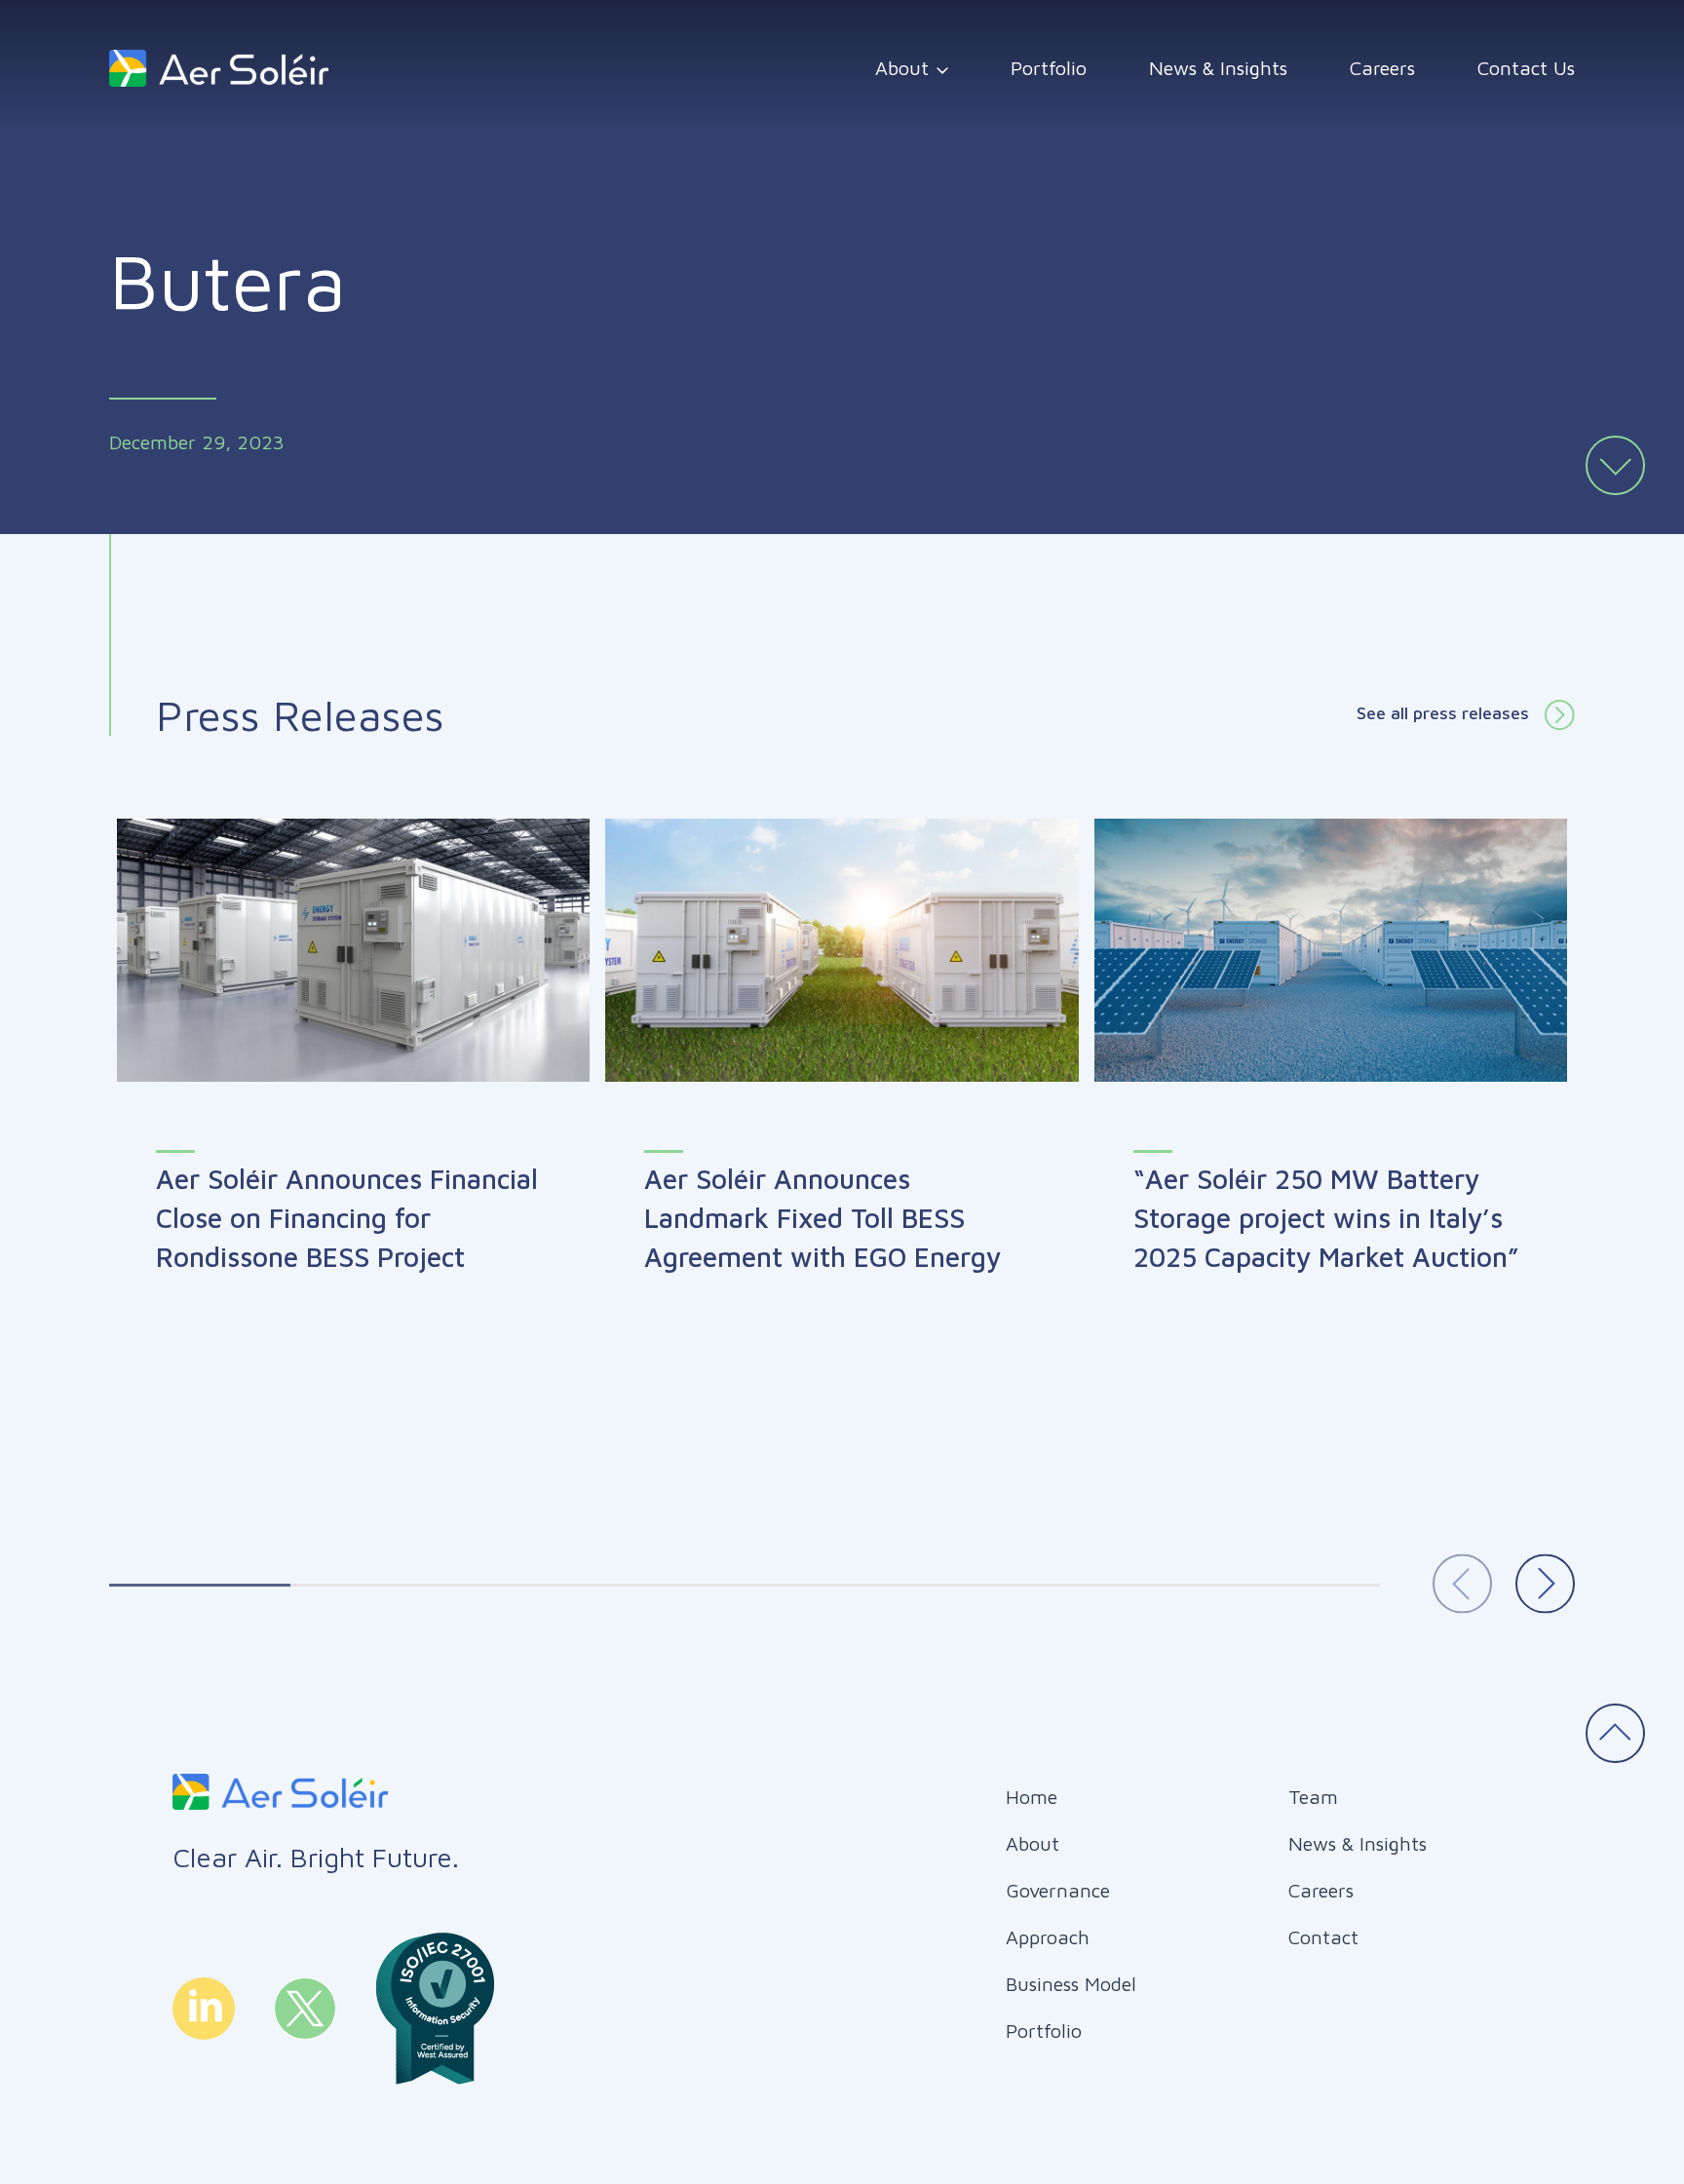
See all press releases (1443, 713)
